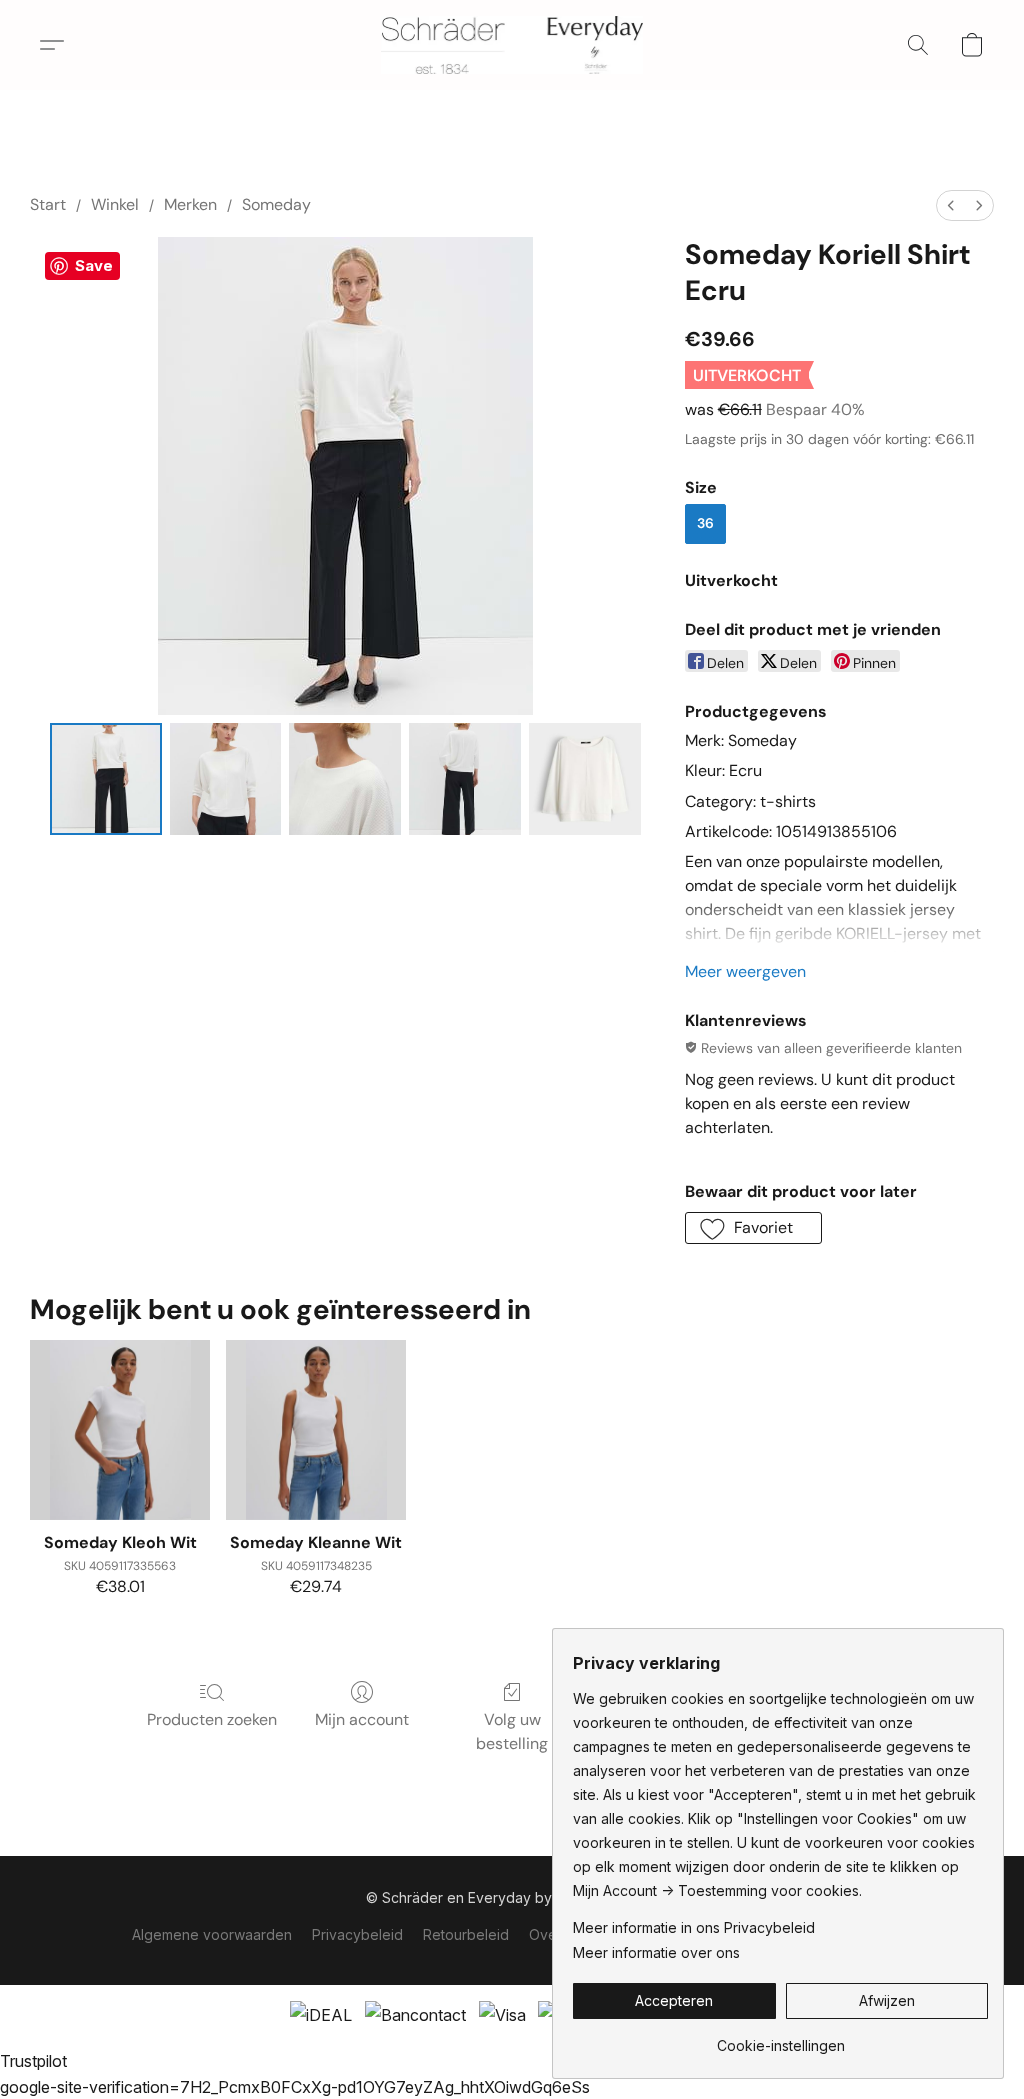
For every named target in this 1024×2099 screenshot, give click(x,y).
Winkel (115, 204)
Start (48, 204)
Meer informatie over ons (656, 1952)
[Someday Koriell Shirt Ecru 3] (465, 779)
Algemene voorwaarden (212, 1934)
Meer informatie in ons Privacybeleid (694, 1927)
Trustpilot (33, 2061)
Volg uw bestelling (512, 1731)
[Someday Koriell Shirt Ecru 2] (345, 779)
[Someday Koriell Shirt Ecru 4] (585, 779)
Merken (190, 204)
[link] (780, 2038)
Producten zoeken (212, 1719)
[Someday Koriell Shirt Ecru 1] (226, 779)
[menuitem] (951, 205)
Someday (276, 204)
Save (94, 265)
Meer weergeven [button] (745, 971)
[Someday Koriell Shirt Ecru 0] (106, 779)
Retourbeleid (466, 1934)
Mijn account (362, 1719)
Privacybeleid (357, 1934)
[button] (512, 45)
